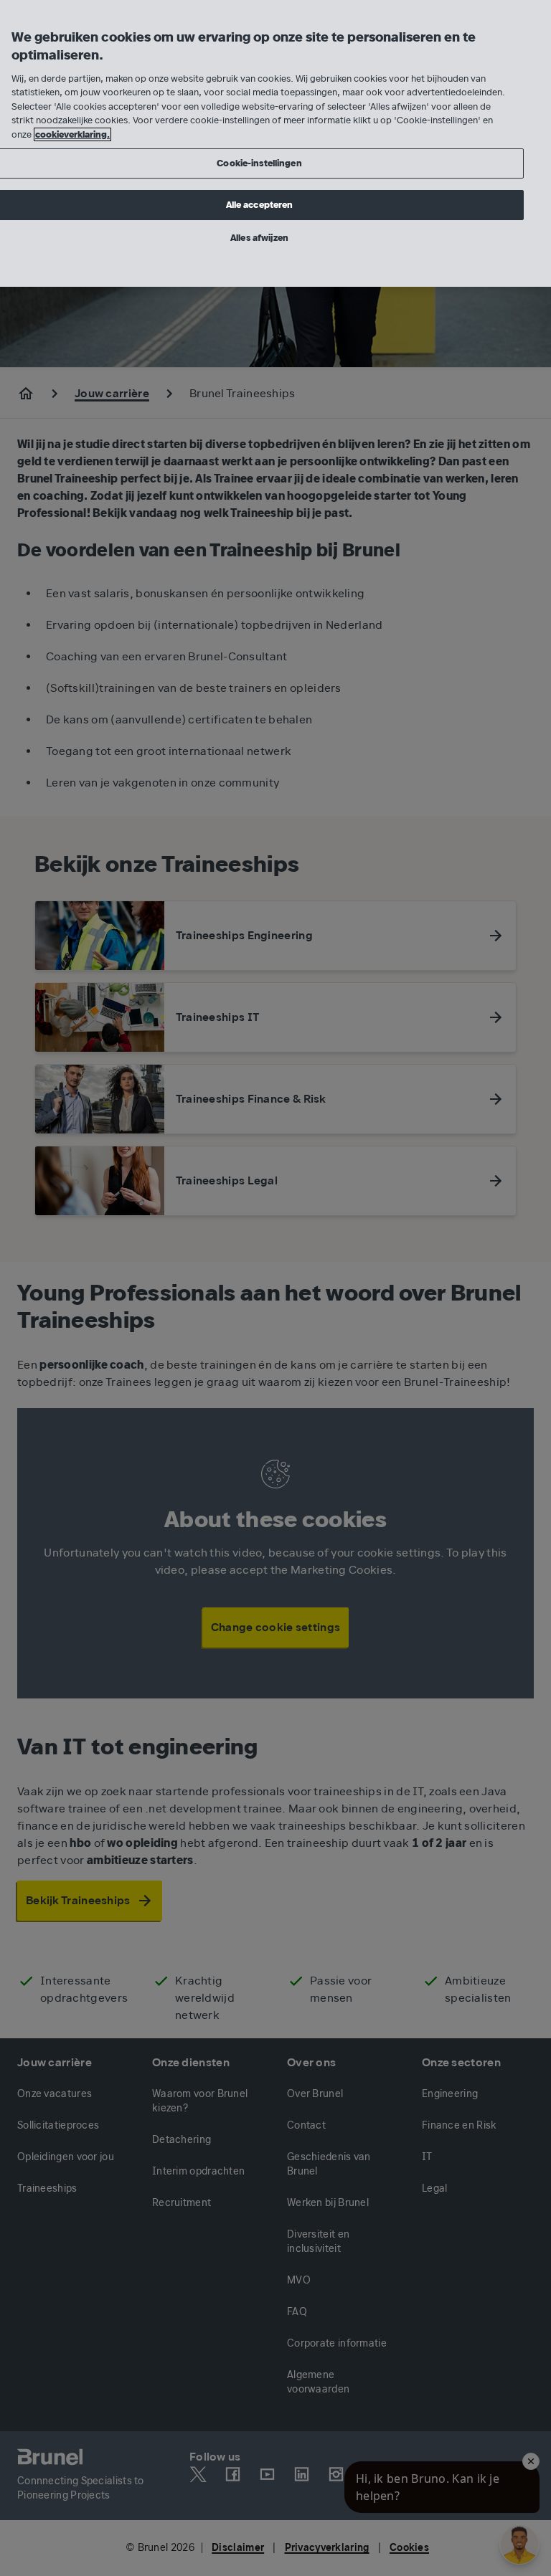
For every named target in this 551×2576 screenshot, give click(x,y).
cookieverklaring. (72, 134)
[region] (275, 143)
